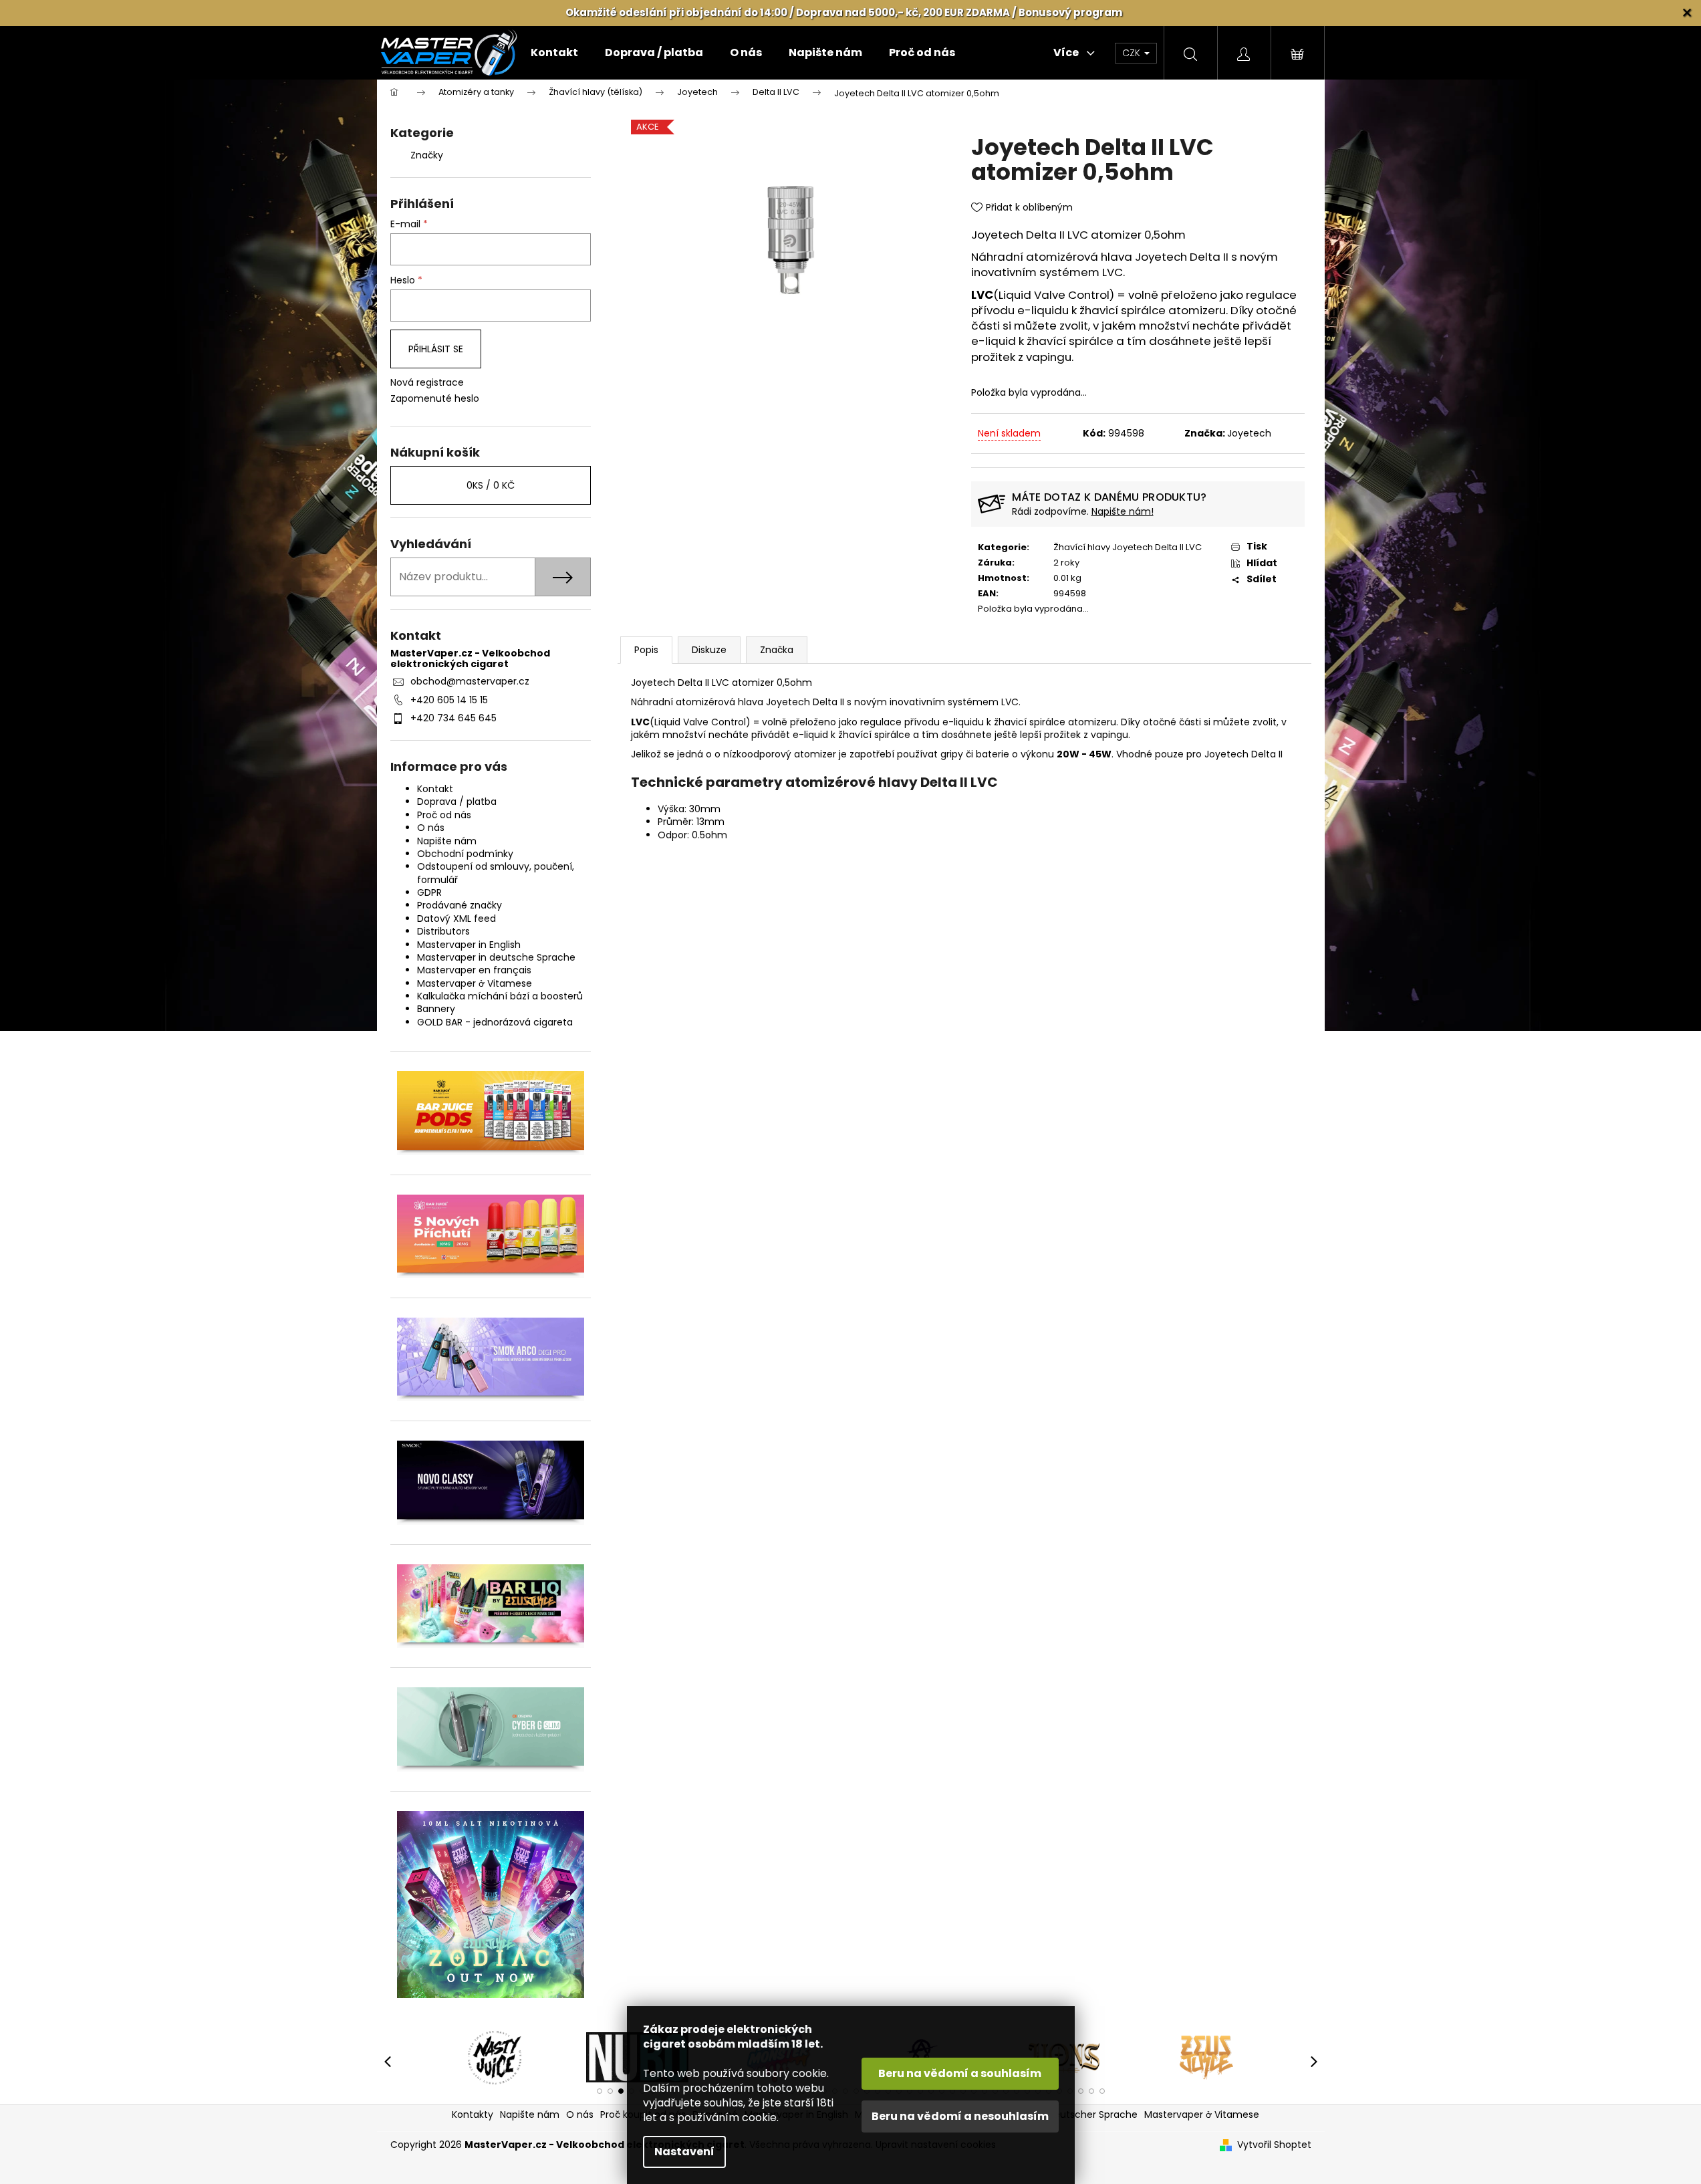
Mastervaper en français (474, 970)
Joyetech (1249, 433)
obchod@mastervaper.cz (470, 681)
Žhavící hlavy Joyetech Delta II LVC (1128, 547)
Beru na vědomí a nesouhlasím (960, 2116)
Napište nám (447, 841)
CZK (1133, 53)
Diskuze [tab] (709, 650)
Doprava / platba (457, 802)
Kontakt (435, 789)
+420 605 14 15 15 (449, 700)
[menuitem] (554, 53)
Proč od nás (444, 815)
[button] (600, 2091)
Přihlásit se (436, 349)
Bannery (436, 1009)
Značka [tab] (777, 650)
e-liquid (994, 341)
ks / (491, 485)
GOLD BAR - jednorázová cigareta (495, 1022)
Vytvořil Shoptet (1274, 2145)
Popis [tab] (646, 650)
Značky (427, 155)
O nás (431, 828)
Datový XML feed (456, 919)
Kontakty (473, 2114)
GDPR (429, 892)
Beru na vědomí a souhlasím (960, 2073)
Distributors (443, 931)
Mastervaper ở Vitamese (475, 983)
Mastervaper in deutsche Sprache (496, 957)
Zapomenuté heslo (435, 399)
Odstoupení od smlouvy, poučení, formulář (496, 873)
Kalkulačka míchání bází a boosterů (500, 996)
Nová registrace (427, 383)
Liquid (1015, 295)
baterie (993, 754)
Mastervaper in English (469, 945)
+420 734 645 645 (453, 718)
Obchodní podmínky (465, 854)
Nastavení (684, 2152)
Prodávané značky (460, 905)
